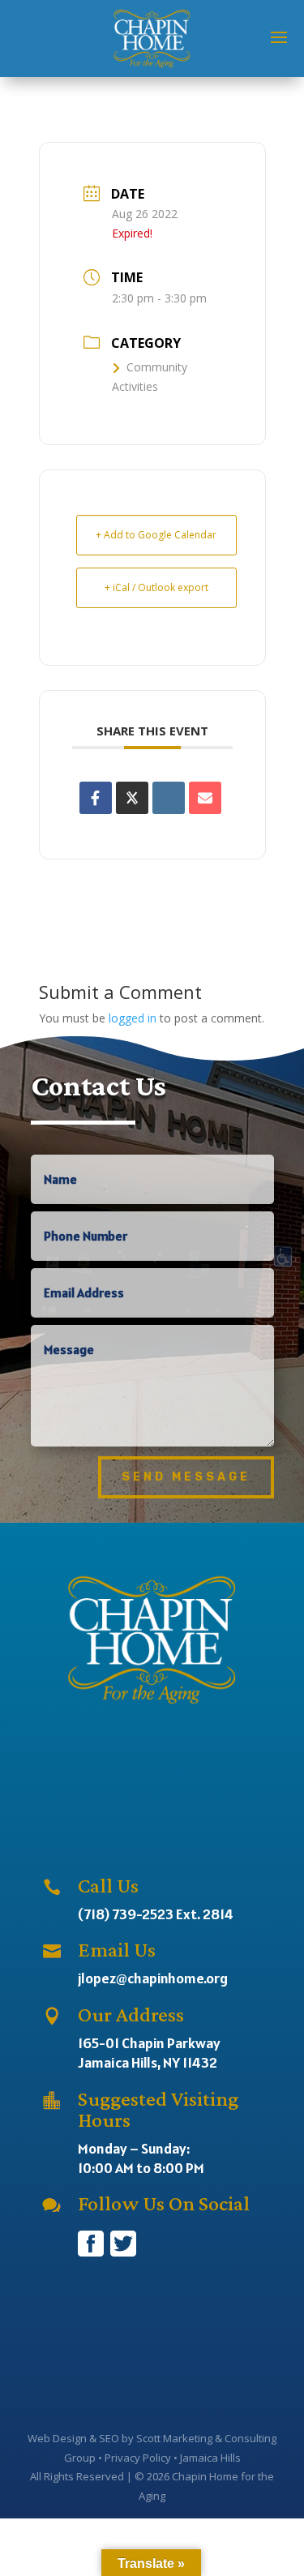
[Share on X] (132, 798)
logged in (133, 1018)
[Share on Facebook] (96, 798)
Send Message (186, 1477)
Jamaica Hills (210, 2458)
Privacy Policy (138, 2458)
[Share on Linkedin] (169, 798)
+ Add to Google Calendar (156, 535)
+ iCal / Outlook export (156, 587)
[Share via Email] (205, 798)
